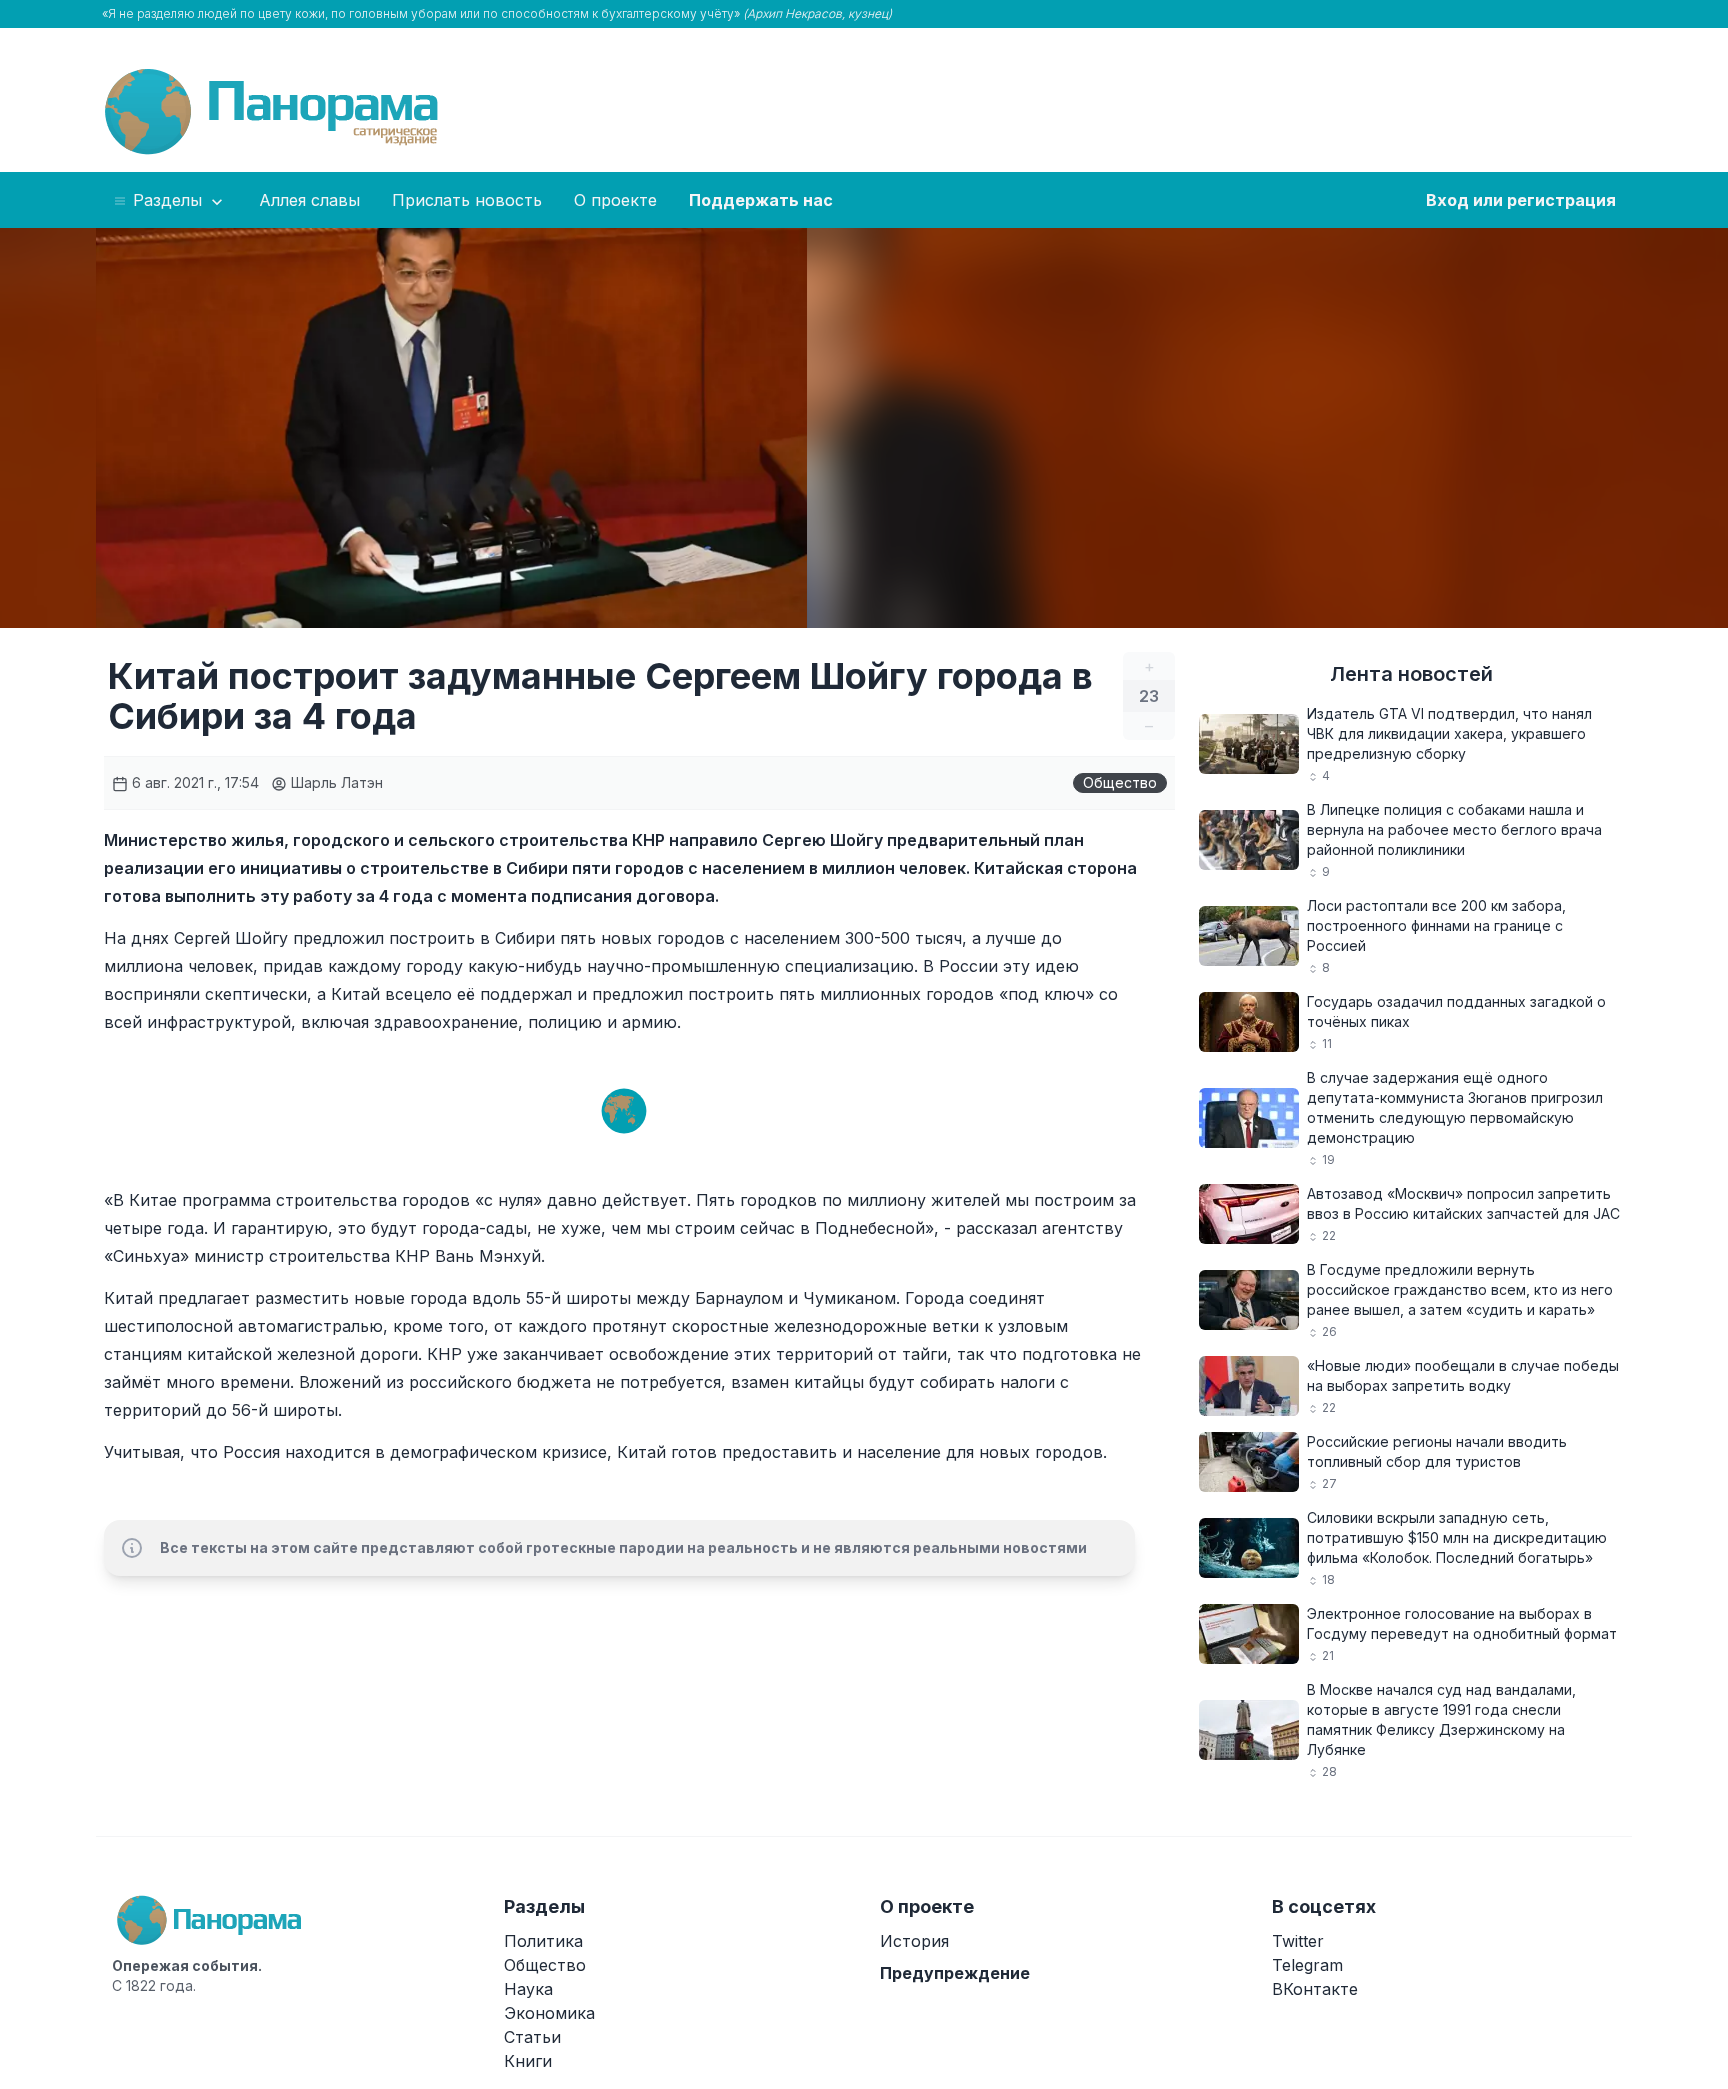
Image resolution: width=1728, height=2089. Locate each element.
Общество (1120, 782)
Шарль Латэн (335, 782)
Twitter (1298, 1941)
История (914, 1941)
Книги (528, 2061)
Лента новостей (1411, 674)
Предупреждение (955, 1973)
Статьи (532, 2037)
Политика (543, 1941)
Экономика (549, 2013)
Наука (528, 1989)
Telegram (1307, 1965)
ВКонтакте (1315, 1989)
